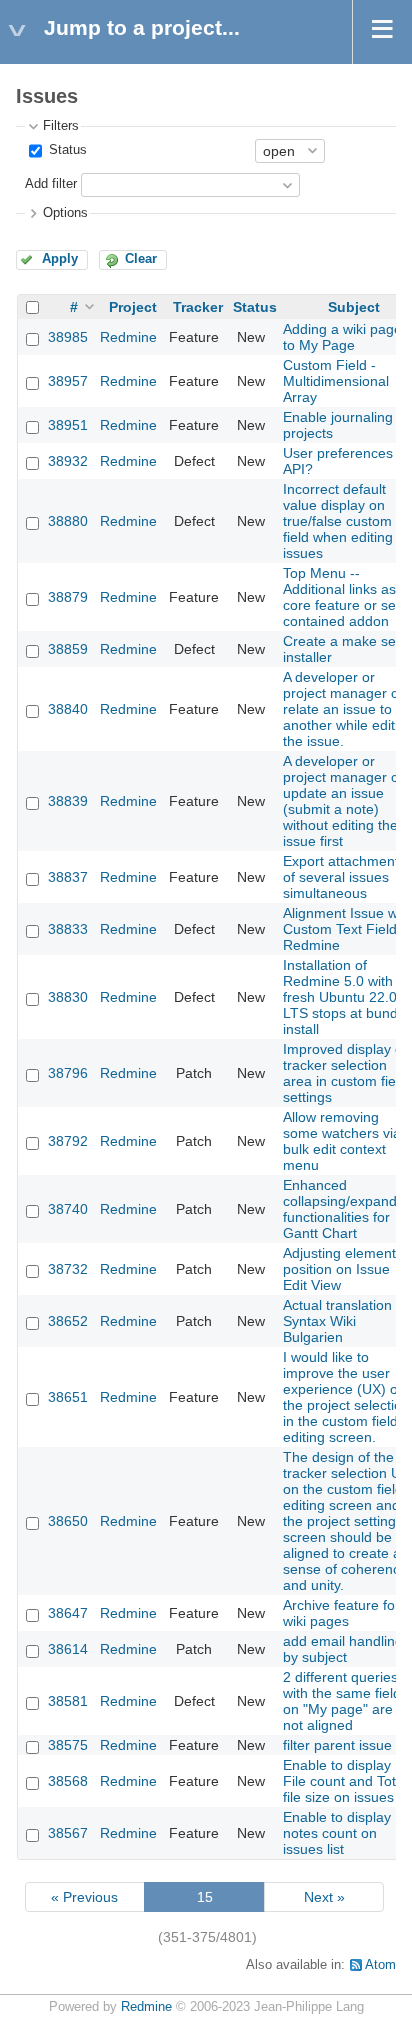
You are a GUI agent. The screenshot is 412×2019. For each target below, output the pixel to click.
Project (133, 307)
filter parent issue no (347, 1745)
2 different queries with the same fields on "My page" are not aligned (345, 1701)
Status (66, 150)
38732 (68, 1269)
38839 (68, 801)
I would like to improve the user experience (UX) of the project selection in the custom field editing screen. (346, 1397)
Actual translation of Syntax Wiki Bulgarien (345, 1321)
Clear (141, 259)
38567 (68, 1833)
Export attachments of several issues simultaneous (344, 877)
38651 (68, 1397)
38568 (68, 1781)
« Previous (84, 1897)
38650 (68, 1521)
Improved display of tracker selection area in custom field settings (345, 1073)
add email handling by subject (343, 1649)
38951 (68, 425)
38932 (68, 461)
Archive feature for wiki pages (341, 1613)
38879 (68, 597)
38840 (68, 709)
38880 (68, 521)
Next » (324, 1897)
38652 (68, 1321)
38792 (68, 1141)
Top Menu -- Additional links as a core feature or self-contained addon (345, 597)
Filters (61, 126)
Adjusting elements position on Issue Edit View (343, 1269)
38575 (68, 1745)
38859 (68, 649)
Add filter (51, 184)
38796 (68, 1073)
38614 (68, 1649)
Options (65, 213)
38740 (68, 1209)
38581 (68, 1701)
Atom (380, 1965)
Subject (354, 307)
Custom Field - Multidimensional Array (336, 381)
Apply (60, 259)
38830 (68, 997)
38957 (68, 381)
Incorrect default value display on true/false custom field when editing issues (338, 521)
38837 (68, 877)
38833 (68, 929)
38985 (68, 337)
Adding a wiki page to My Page (342, 337)
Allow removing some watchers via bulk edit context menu (342, 1141)
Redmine (128, 337)
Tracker (198, 307)
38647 (68, 1613)
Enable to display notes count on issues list (337, 1833)
